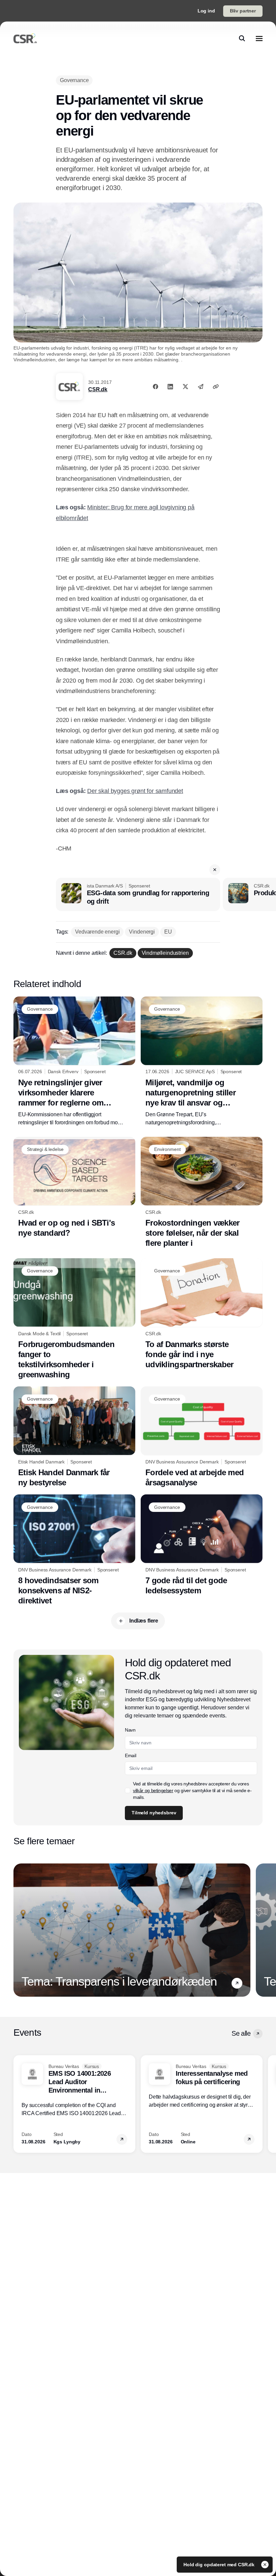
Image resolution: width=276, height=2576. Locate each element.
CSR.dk (98, 389)
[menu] (259, 38)
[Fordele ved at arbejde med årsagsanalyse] (202, 1437)
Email (130, 1755)
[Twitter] (185, 387)
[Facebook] (156, 387)
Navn (130, 1730)
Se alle (241, 2033)
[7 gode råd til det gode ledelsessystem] (202, 1545)
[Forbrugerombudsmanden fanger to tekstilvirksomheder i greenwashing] (74, 1319)
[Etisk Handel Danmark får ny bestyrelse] (74, 1437)
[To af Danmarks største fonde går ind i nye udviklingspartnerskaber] (202, 1314)
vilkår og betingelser (153, 1790)
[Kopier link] (216, 387)
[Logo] (25, 38)
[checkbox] (128, 1790)
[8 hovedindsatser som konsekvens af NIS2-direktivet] (74, 1550)
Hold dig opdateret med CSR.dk (220, 2565)
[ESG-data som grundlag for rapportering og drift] (138, 895)
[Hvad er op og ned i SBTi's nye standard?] (74, 1187)
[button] (215, 870)
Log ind (206, 11)
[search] (242, 38)
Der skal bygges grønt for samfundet (135, 791)
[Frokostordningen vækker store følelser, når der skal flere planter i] (202, 1192)
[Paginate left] (19, 1930)
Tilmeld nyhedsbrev (154, 1813)
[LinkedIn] (170, 387)
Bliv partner (243, 11)
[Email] (201, 387)
